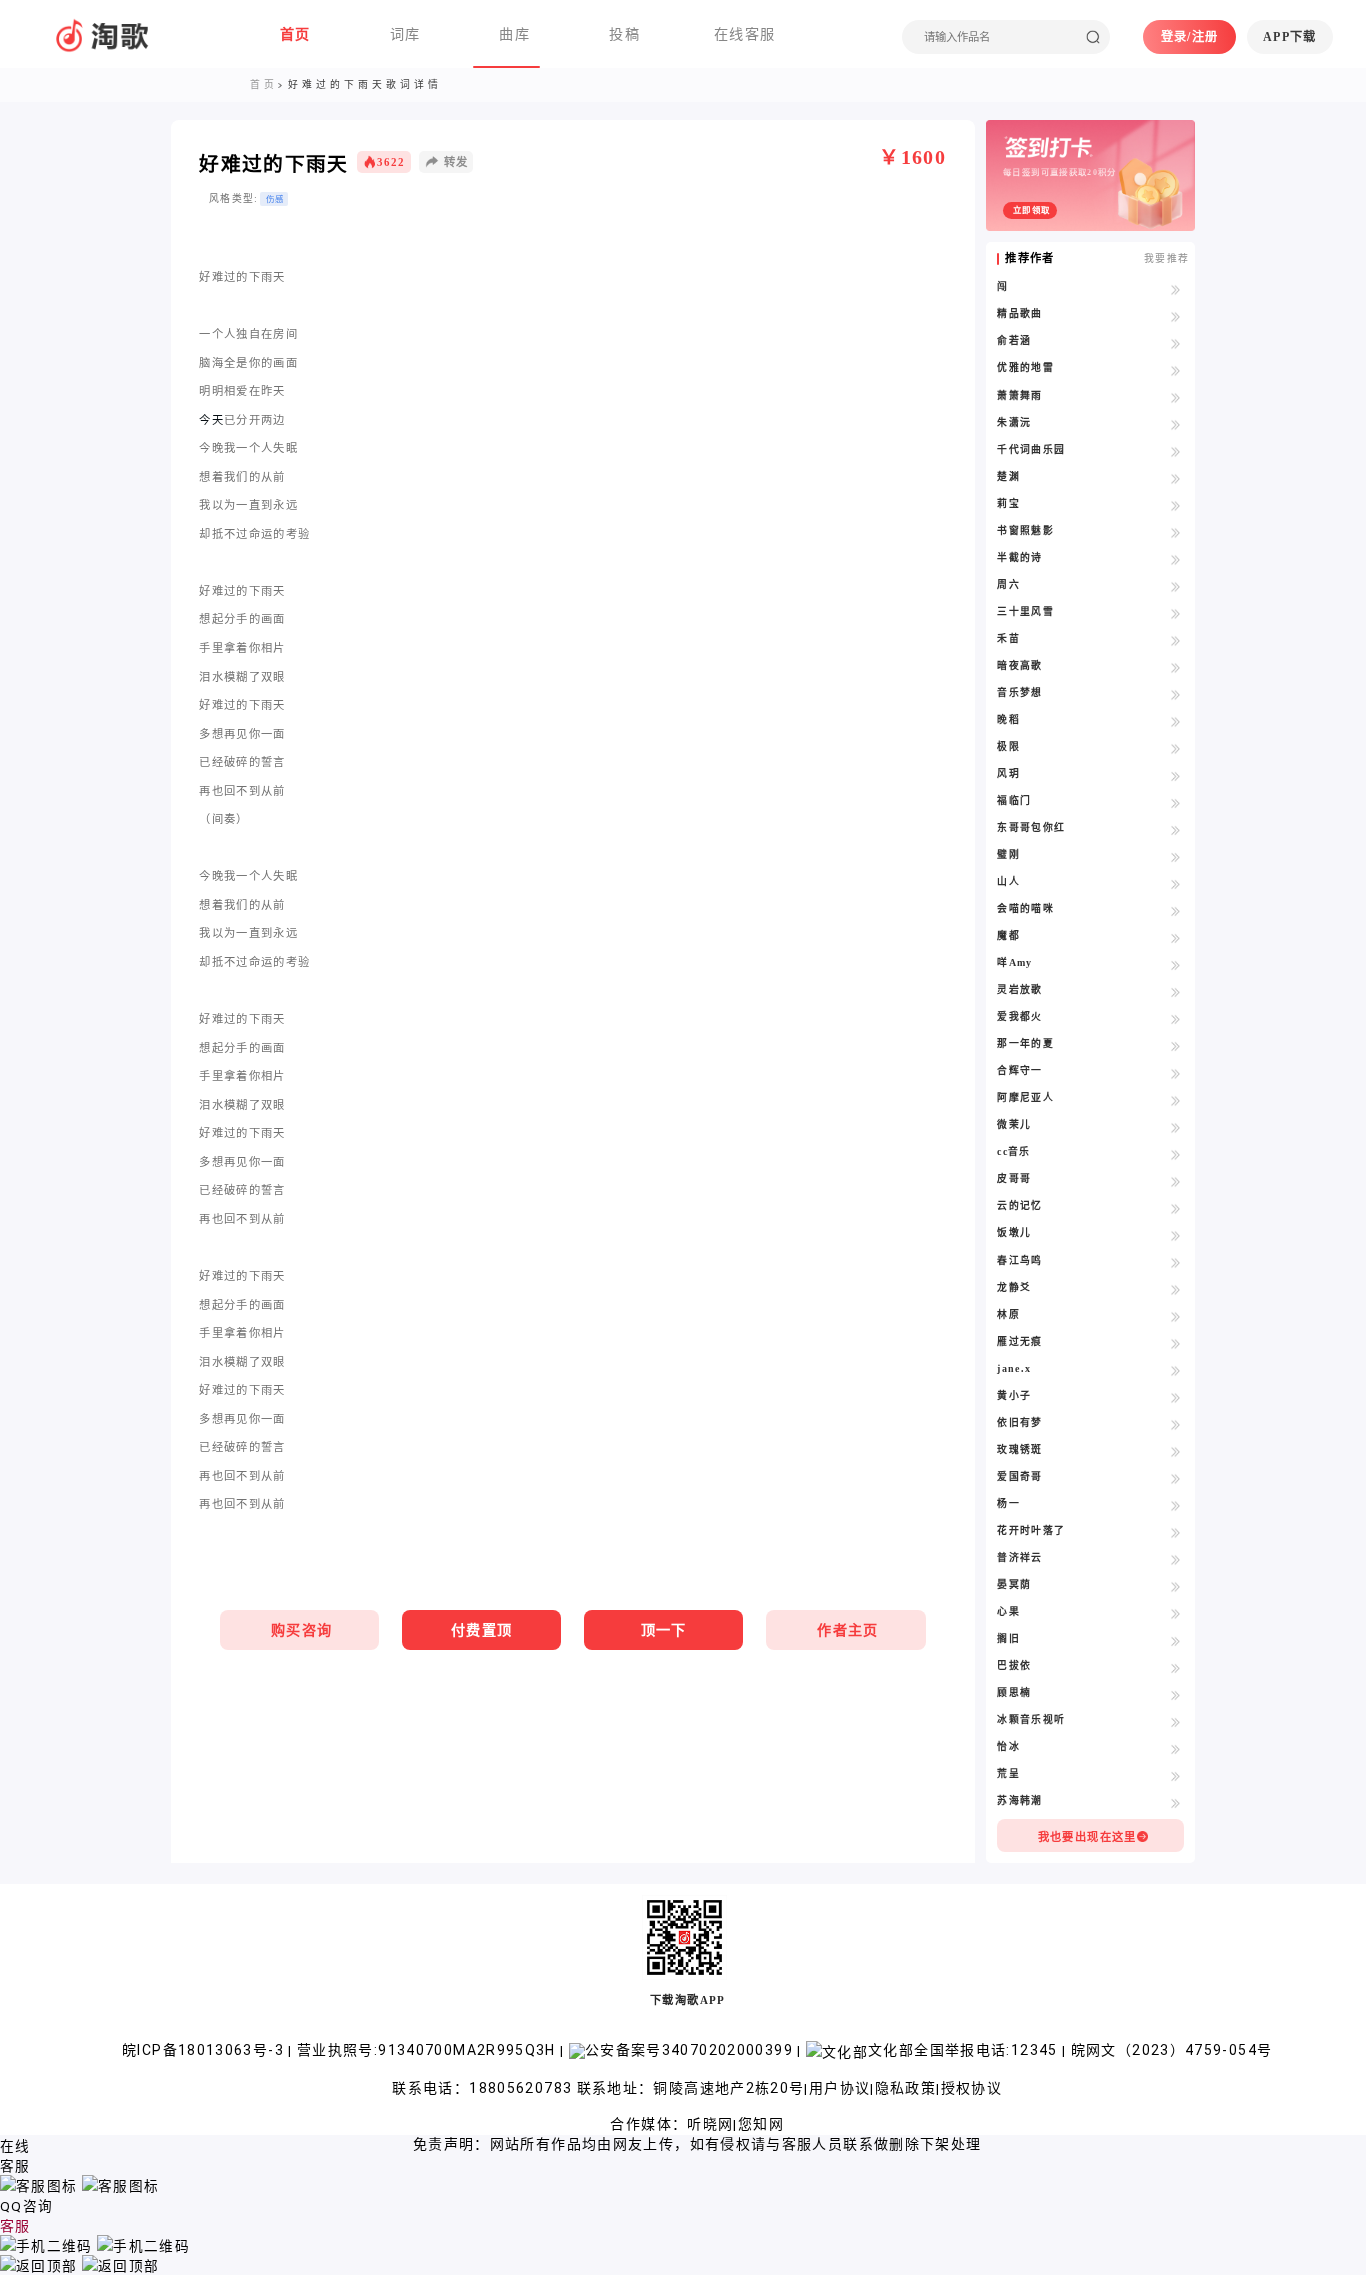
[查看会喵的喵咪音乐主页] (1176, 910)
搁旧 (1008, 1638)
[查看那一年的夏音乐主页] (1176, 1045)
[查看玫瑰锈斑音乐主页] (1176, 1451)
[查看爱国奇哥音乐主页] (1176, 1478)
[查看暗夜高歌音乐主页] (1176, 667)
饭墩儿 (1014, 1232)
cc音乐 (1013, 1151)
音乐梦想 (1019, 692)
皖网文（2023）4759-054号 (1172, 2050)
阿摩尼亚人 (1025, 1097)
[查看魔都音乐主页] (1176, 937)
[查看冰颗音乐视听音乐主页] (1176, 1721)
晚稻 (1008, 719)
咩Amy (1014, 962)
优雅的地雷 (1025, 367)
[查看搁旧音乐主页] (1176, 1640)
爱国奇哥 (1019, 1476)
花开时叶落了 (1031, 1530)
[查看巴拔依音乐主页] (1176, 1667)
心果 (1008, 1611)
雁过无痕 (1019, 1341)
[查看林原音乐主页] (1176, 1316)
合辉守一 (1019, 1070)
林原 (1008, 1314)
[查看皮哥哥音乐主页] (1176, 1180)
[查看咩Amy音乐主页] (1176, 964)
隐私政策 (905, 2088)
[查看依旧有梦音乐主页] (1176, 1424)
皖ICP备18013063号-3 (205, 2050)
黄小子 (1014, 1395)
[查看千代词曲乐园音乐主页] (1176, 451)
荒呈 (1008, 1773)
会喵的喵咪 (1025, 908)
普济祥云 (1019, 1557)
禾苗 (1008, 638)
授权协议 (971, 2088)
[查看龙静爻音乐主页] (1176, 1289)
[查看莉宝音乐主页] (1176, 505)
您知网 (761, 2124)
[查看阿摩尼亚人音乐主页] (1176, 1099)
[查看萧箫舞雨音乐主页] (1176, 397)
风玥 (1008, 773)
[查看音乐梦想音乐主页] (1176, 694)
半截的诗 (1019, 557)
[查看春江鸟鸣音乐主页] (1176, 1262)
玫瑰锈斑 (1019, 1449)
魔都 (1008, 935)
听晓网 (710, 2124)
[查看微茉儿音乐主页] (1176, 1126)
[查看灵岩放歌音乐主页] (1176, 991)
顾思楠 (1014, 1692)
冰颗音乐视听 (1031, 1719)
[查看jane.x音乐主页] (1176, 1370)
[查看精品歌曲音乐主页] (1176, 315)
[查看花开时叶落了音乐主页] (1176, 1532)
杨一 (1008, 1503)
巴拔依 (1014, 1665)
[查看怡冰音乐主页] (1176, 1748)
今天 (211, 420)
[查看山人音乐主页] (1176, 883)
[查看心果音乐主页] (1176, 1613)
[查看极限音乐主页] (1176, 748)
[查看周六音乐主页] (1176, 586)
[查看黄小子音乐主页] (1176, 1397)
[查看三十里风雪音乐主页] (1176, 613)
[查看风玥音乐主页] (1176, 775)
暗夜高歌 (1019, 665)
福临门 (1014, 800)
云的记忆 (1019, 1205)
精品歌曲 (1019, 313)
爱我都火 (1019, 1016)
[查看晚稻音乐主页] (1176, 721)
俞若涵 (1014, 340)
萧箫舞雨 (1019, 395)
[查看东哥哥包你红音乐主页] (1176, 829)
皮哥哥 (1014, 1178)
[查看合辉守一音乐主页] (1176, 1072)
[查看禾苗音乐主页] (1176, 640)
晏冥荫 (1014, 1584)
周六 (1008, 584)
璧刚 (1008, 854)
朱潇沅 (1014, 422)
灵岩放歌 (1019, 989)
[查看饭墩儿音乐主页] (1176, 1234)
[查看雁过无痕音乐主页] (1176, 1343)
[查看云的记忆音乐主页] (1176, 1207)
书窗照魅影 (1025, 530)
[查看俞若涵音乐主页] (1176, 342)
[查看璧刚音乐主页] (1176, 856)
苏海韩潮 (1019, 1800)
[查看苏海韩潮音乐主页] (1176, 1802)
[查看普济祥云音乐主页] (1176, 1559)
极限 (1008, 746)
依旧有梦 (1019, 1422)
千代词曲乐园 (1031, 449)
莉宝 (1008, 503)
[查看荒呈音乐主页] (1176, 1775)
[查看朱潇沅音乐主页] (1176, 424)
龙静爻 (1014, 1287)
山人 (1008, 881)
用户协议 (839, 2088)
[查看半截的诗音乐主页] (1176, 559)
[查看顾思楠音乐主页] (1176, 1694)
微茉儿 (1014, 1124)
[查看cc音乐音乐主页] (1176, 1153)
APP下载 (1290, 37)
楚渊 (1008, 476)
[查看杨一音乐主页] (1176, 1505)
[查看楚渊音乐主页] (1176, 478)
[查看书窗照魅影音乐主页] (1176, 532)
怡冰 (1008, 1746)
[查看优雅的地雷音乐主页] (1176, 369)
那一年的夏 (1025, 1043)
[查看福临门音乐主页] (1176, 802)
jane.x (1014, 1368)
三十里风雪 (1025, 611)
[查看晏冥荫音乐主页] (1176, 1586)
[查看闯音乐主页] (1176, 288)
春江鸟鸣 (1019, 1260)
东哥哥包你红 (1031, 827)
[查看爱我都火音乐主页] (1176, 1018)
